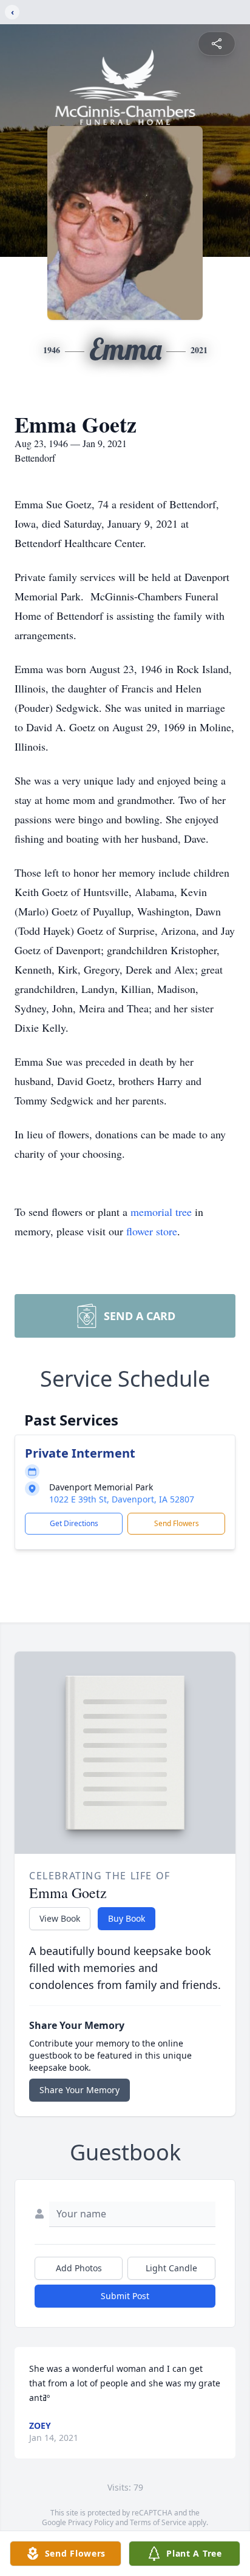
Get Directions (74, 1523)
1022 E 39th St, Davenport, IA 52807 (122, 1499)
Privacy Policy (91, 2522)
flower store (152, 1231)
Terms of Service (158, 2522)
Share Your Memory (79, 2090)
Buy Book (127, 1918)
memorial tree (161, 1212)
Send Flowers (177, 1523)
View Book (60, 1918)
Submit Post (125, 2296)
